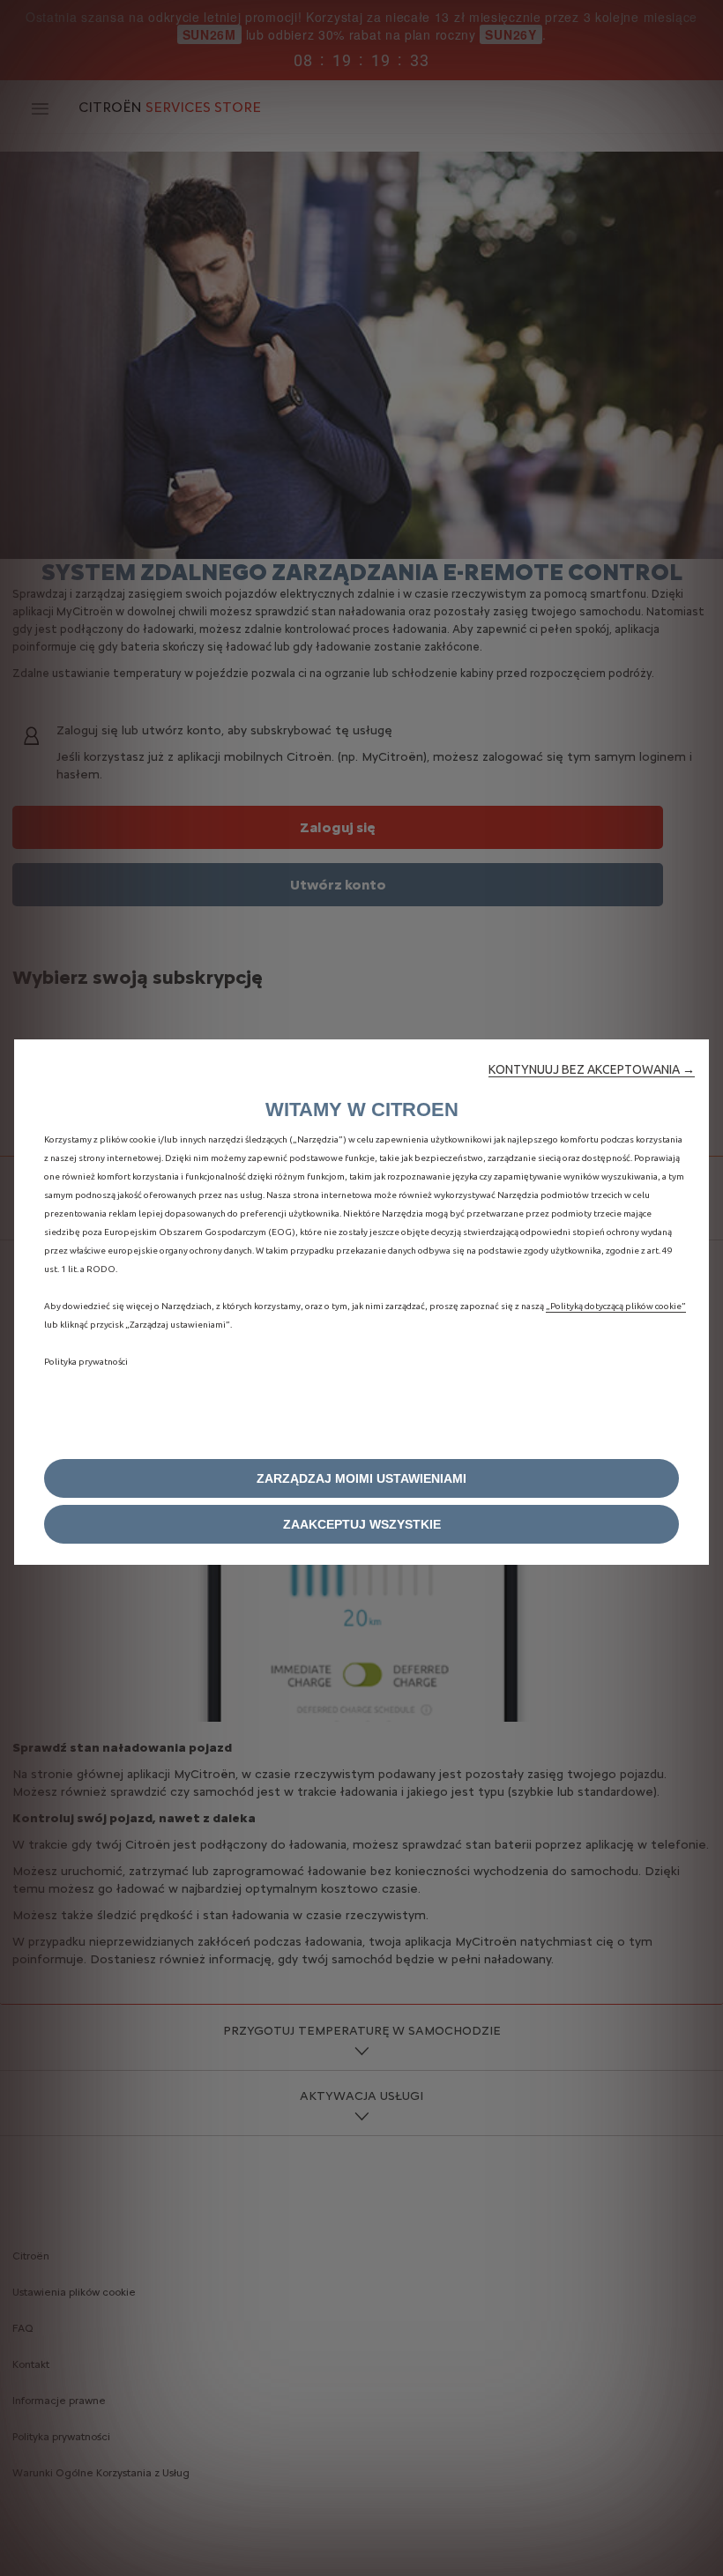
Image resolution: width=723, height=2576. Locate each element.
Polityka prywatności (86, 1362)
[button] (592, 1069)
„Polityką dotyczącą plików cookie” (616, 1306)
